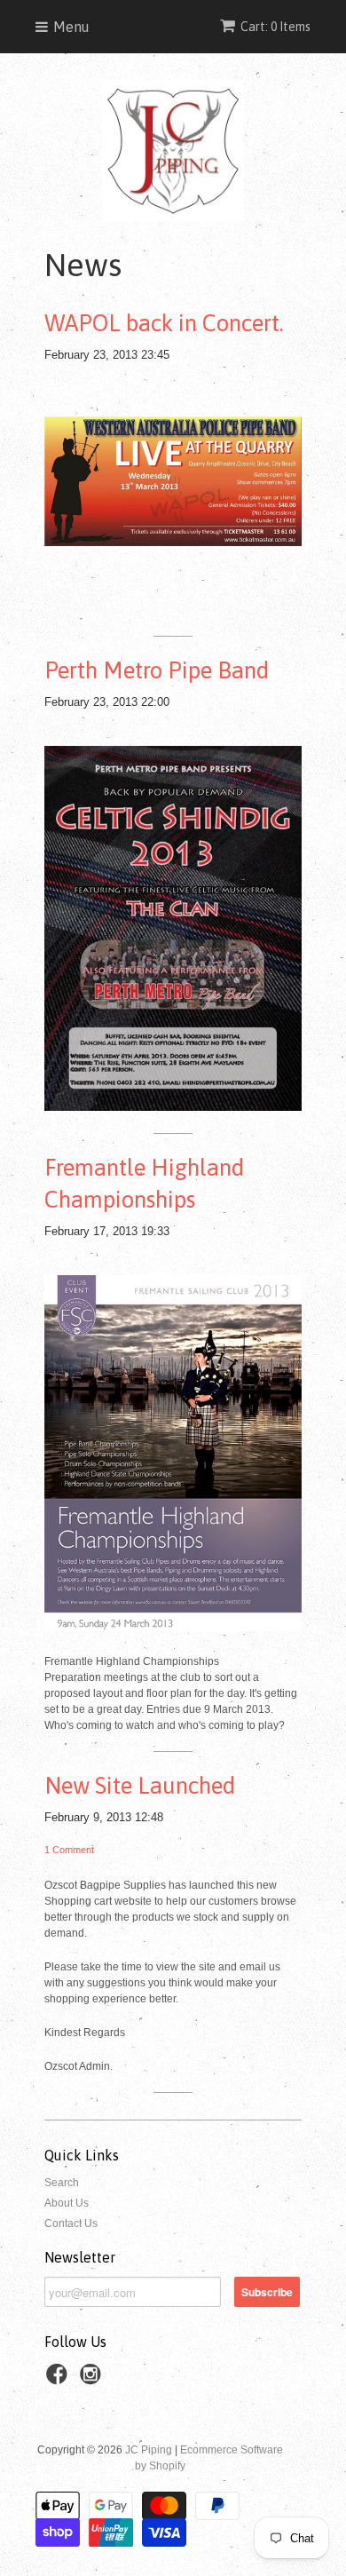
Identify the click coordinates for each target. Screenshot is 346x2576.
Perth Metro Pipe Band (157, 670)
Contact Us (71, 2223)
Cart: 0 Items (275, 27)
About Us (67, 2203)
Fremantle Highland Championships (144, 1184)
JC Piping (149, 2450)
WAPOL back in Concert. (164, 323)
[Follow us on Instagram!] (93, 2380)
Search (62, 2183)
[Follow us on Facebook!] (59, 2380)
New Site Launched (140, 1786)
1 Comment (69, 1850)
